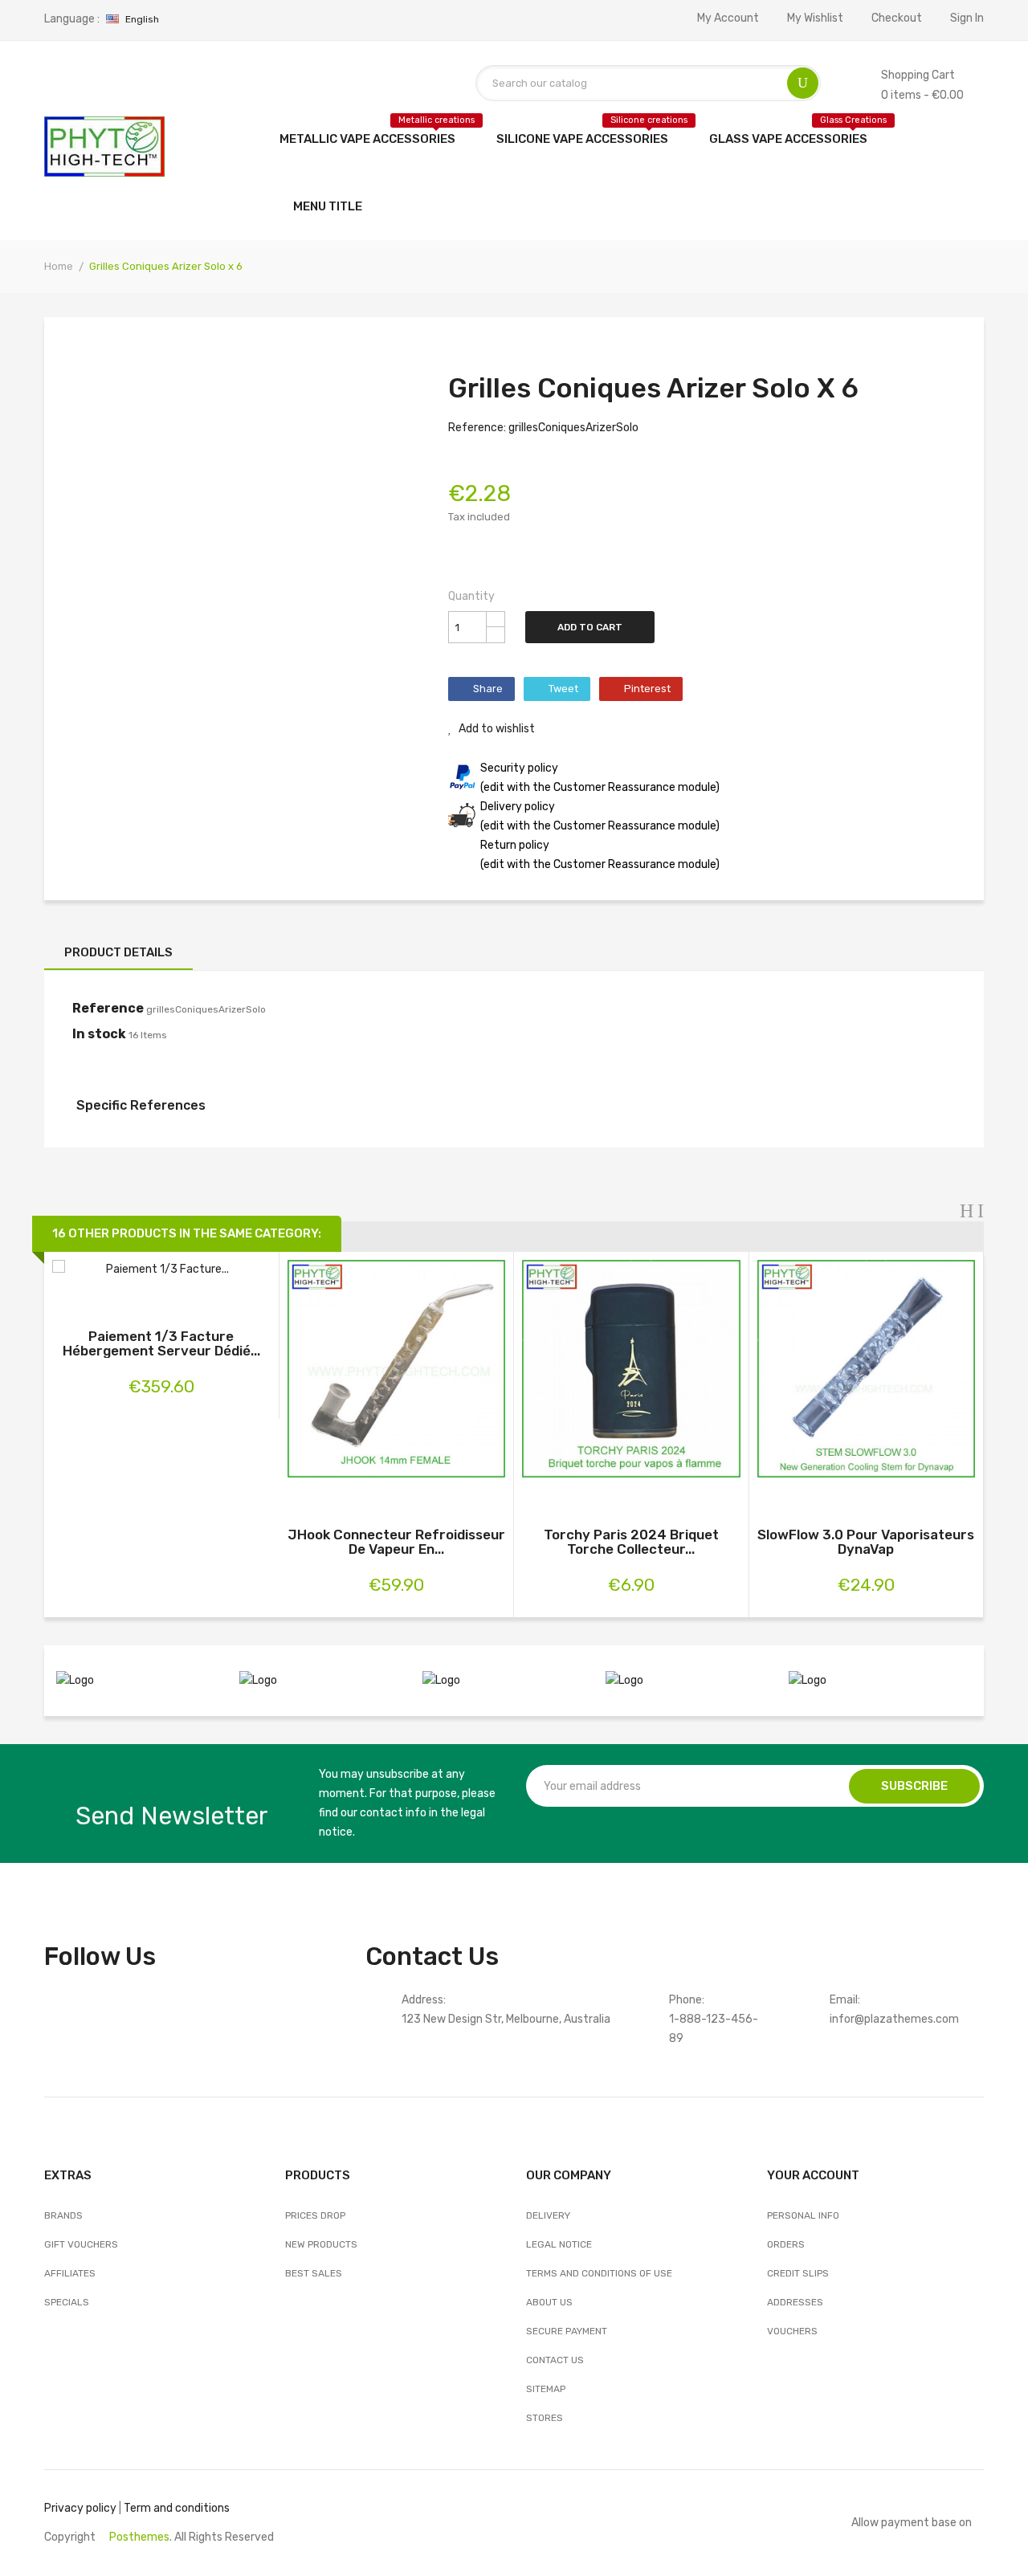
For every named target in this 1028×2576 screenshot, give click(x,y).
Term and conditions (177, 2508)
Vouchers (792, 2331)
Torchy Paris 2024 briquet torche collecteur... (631, 1542)
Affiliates (70, 2273)
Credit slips (798, 2273)
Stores (545, 2418)
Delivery (548, 2215)
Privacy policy (80, 2508)
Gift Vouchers (81, 2244)
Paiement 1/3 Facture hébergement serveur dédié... (161, 1343)
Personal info (803, 2215)
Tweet (563, 689)
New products (321, 2244)
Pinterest (647, 689)
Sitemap (546, 2389)
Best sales (314, 2273)
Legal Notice (559, 2244)
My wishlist (815, 18)
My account (728, 18)
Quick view (161, 1272)
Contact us (555, 2360)
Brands (63, 2215)
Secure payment (567, 2331)
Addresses (795, 2302)
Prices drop (315, 2215)
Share (488, 689)
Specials (67, 2302)
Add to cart (590, 627)
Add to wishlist (496, 729)
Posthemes (139, 2537)
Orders (786, 2244)
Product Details (118, 952)
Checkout (897, 18)
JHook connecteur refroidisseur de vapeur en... (396, 1542)
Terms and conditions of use (599, 2273)
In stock (99, 1034)
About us (549, 2302)
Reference (108, 1008)
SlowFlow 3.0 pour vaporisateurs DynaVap (866, 1542)
